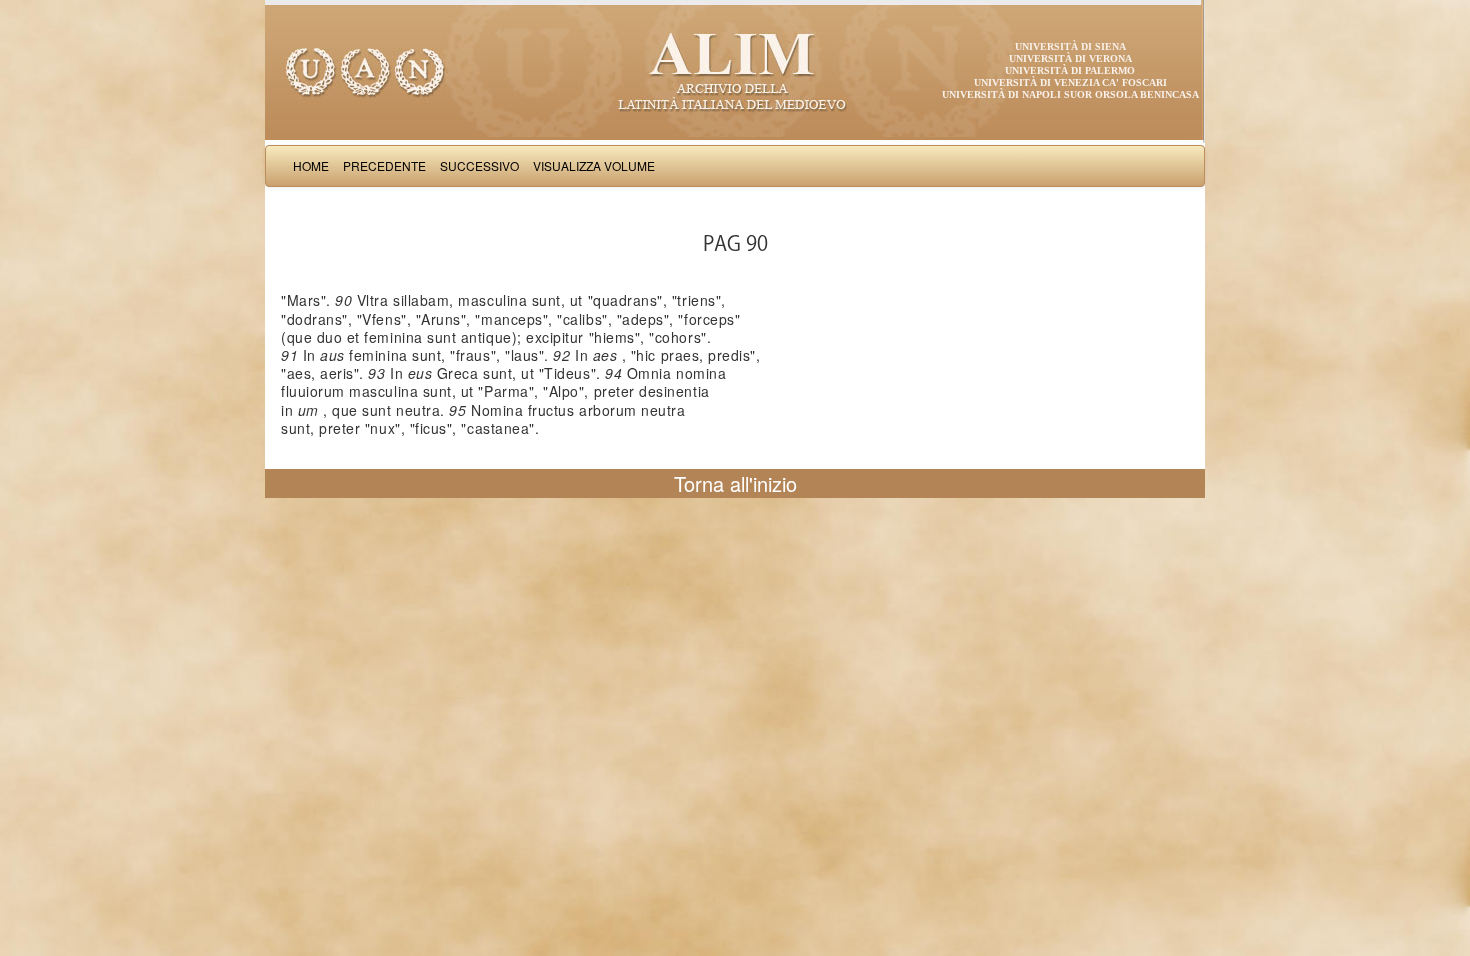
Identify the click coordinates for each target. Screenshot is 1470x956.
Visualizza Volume (594, 165)
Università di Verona (1070, 58)
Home (311, 165)
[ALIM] (735, 70)
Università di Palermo (1070, 70)
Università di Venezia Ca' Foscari (1070, 82)
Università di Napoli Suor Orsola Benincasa (1070, 94)
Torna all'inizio (735, 483)
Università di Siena (1070, 46)
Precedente (384, 165)
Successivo (479, 165)
